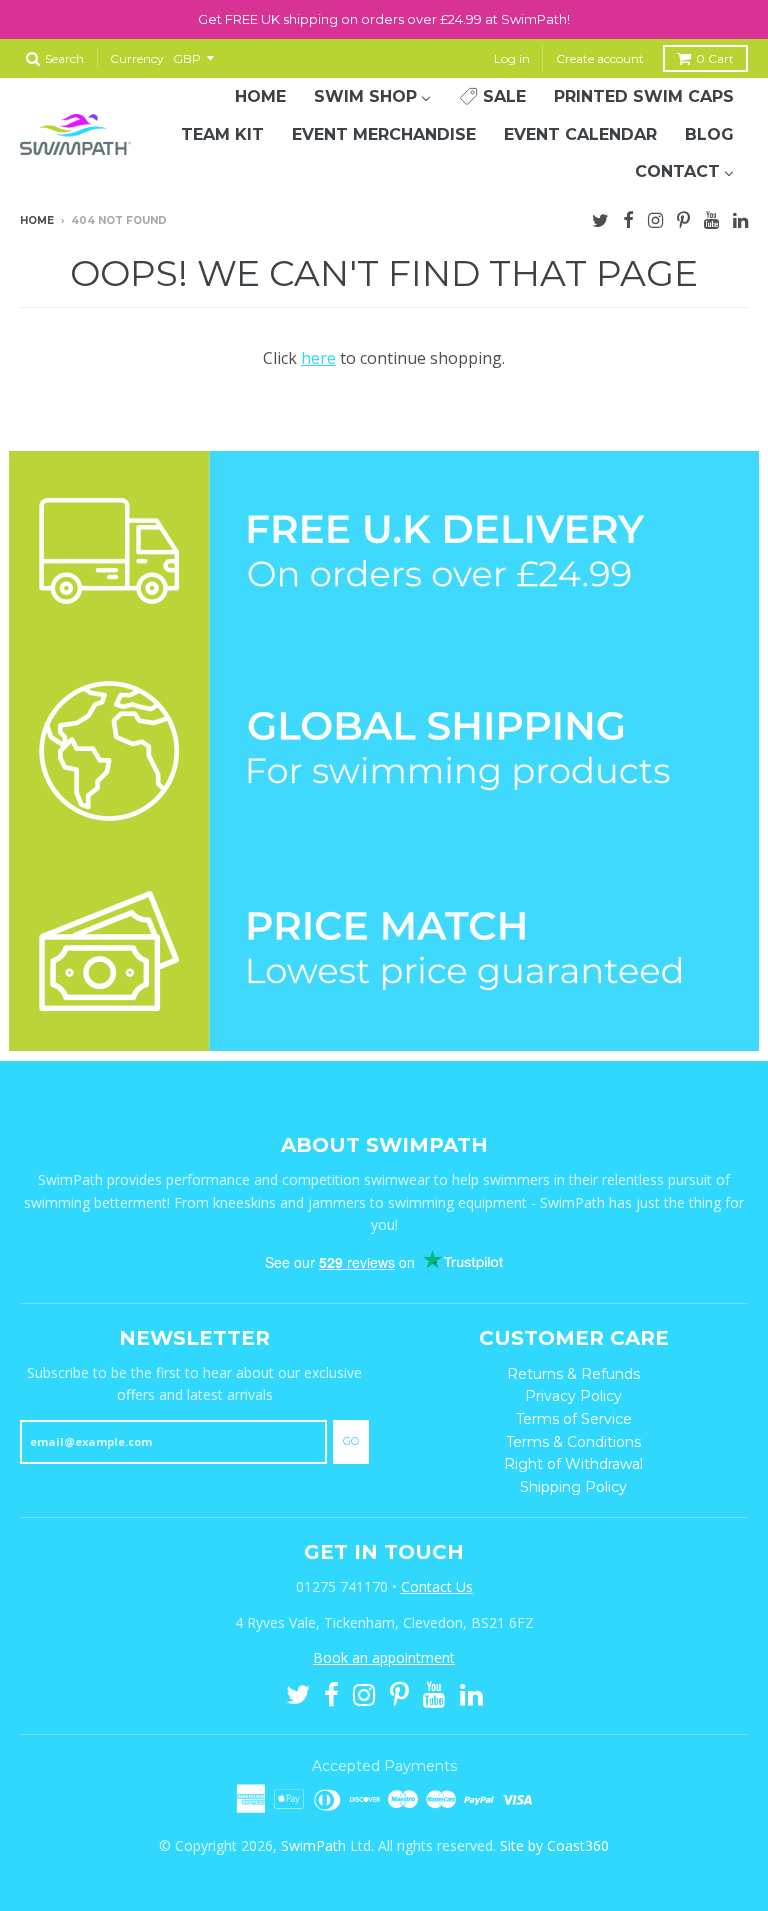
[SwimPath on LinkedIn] (740, 218)
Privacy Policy (573, 1396)
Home (37, 220)
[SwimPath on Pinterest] (683, 218)
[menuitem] (260, 97)
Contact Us (437, 1586)
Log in (512, 58)
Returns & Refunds (573, 1374)
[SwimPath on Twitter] (600, 218)
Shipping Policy (573, 1487)
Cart (715, 58)
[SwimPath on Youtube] (711, 218)
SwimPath (313, 1845)
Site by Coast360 (554, 1845)
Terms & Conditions (573, 1442)
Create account (600, 58)
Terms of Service (574, 1419)
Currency (137, 58)
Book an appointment (384, 1657)
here (318, 358)
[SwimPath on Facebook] (628, 218)
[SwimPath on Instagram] (655, 218)
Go (351, 1441)
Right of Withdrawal (573, 1464)
